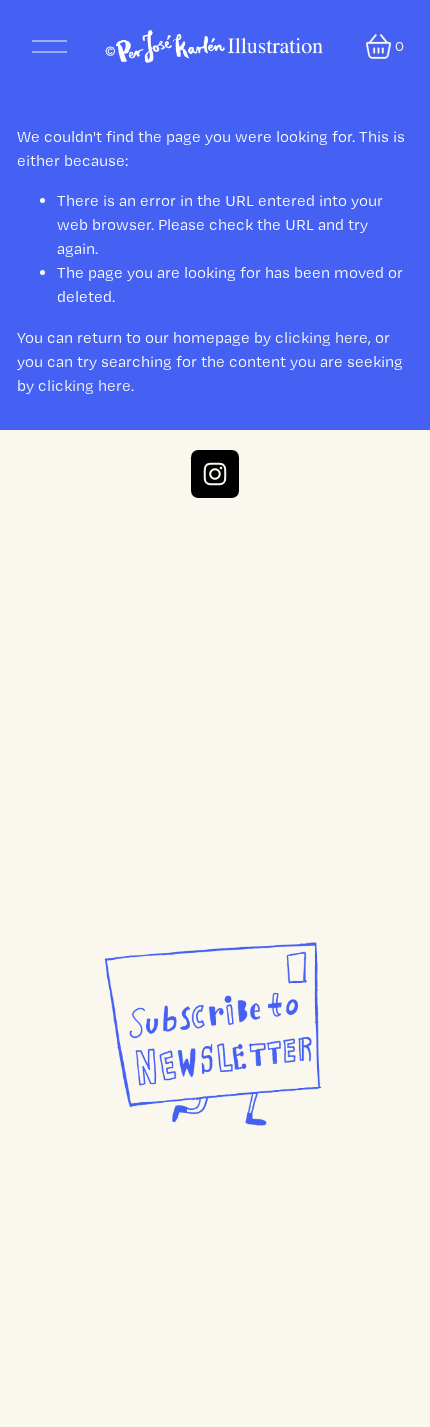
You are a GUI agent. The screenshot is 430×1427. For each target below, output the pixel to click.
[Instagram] (215, 474)
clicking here (321, 337)
